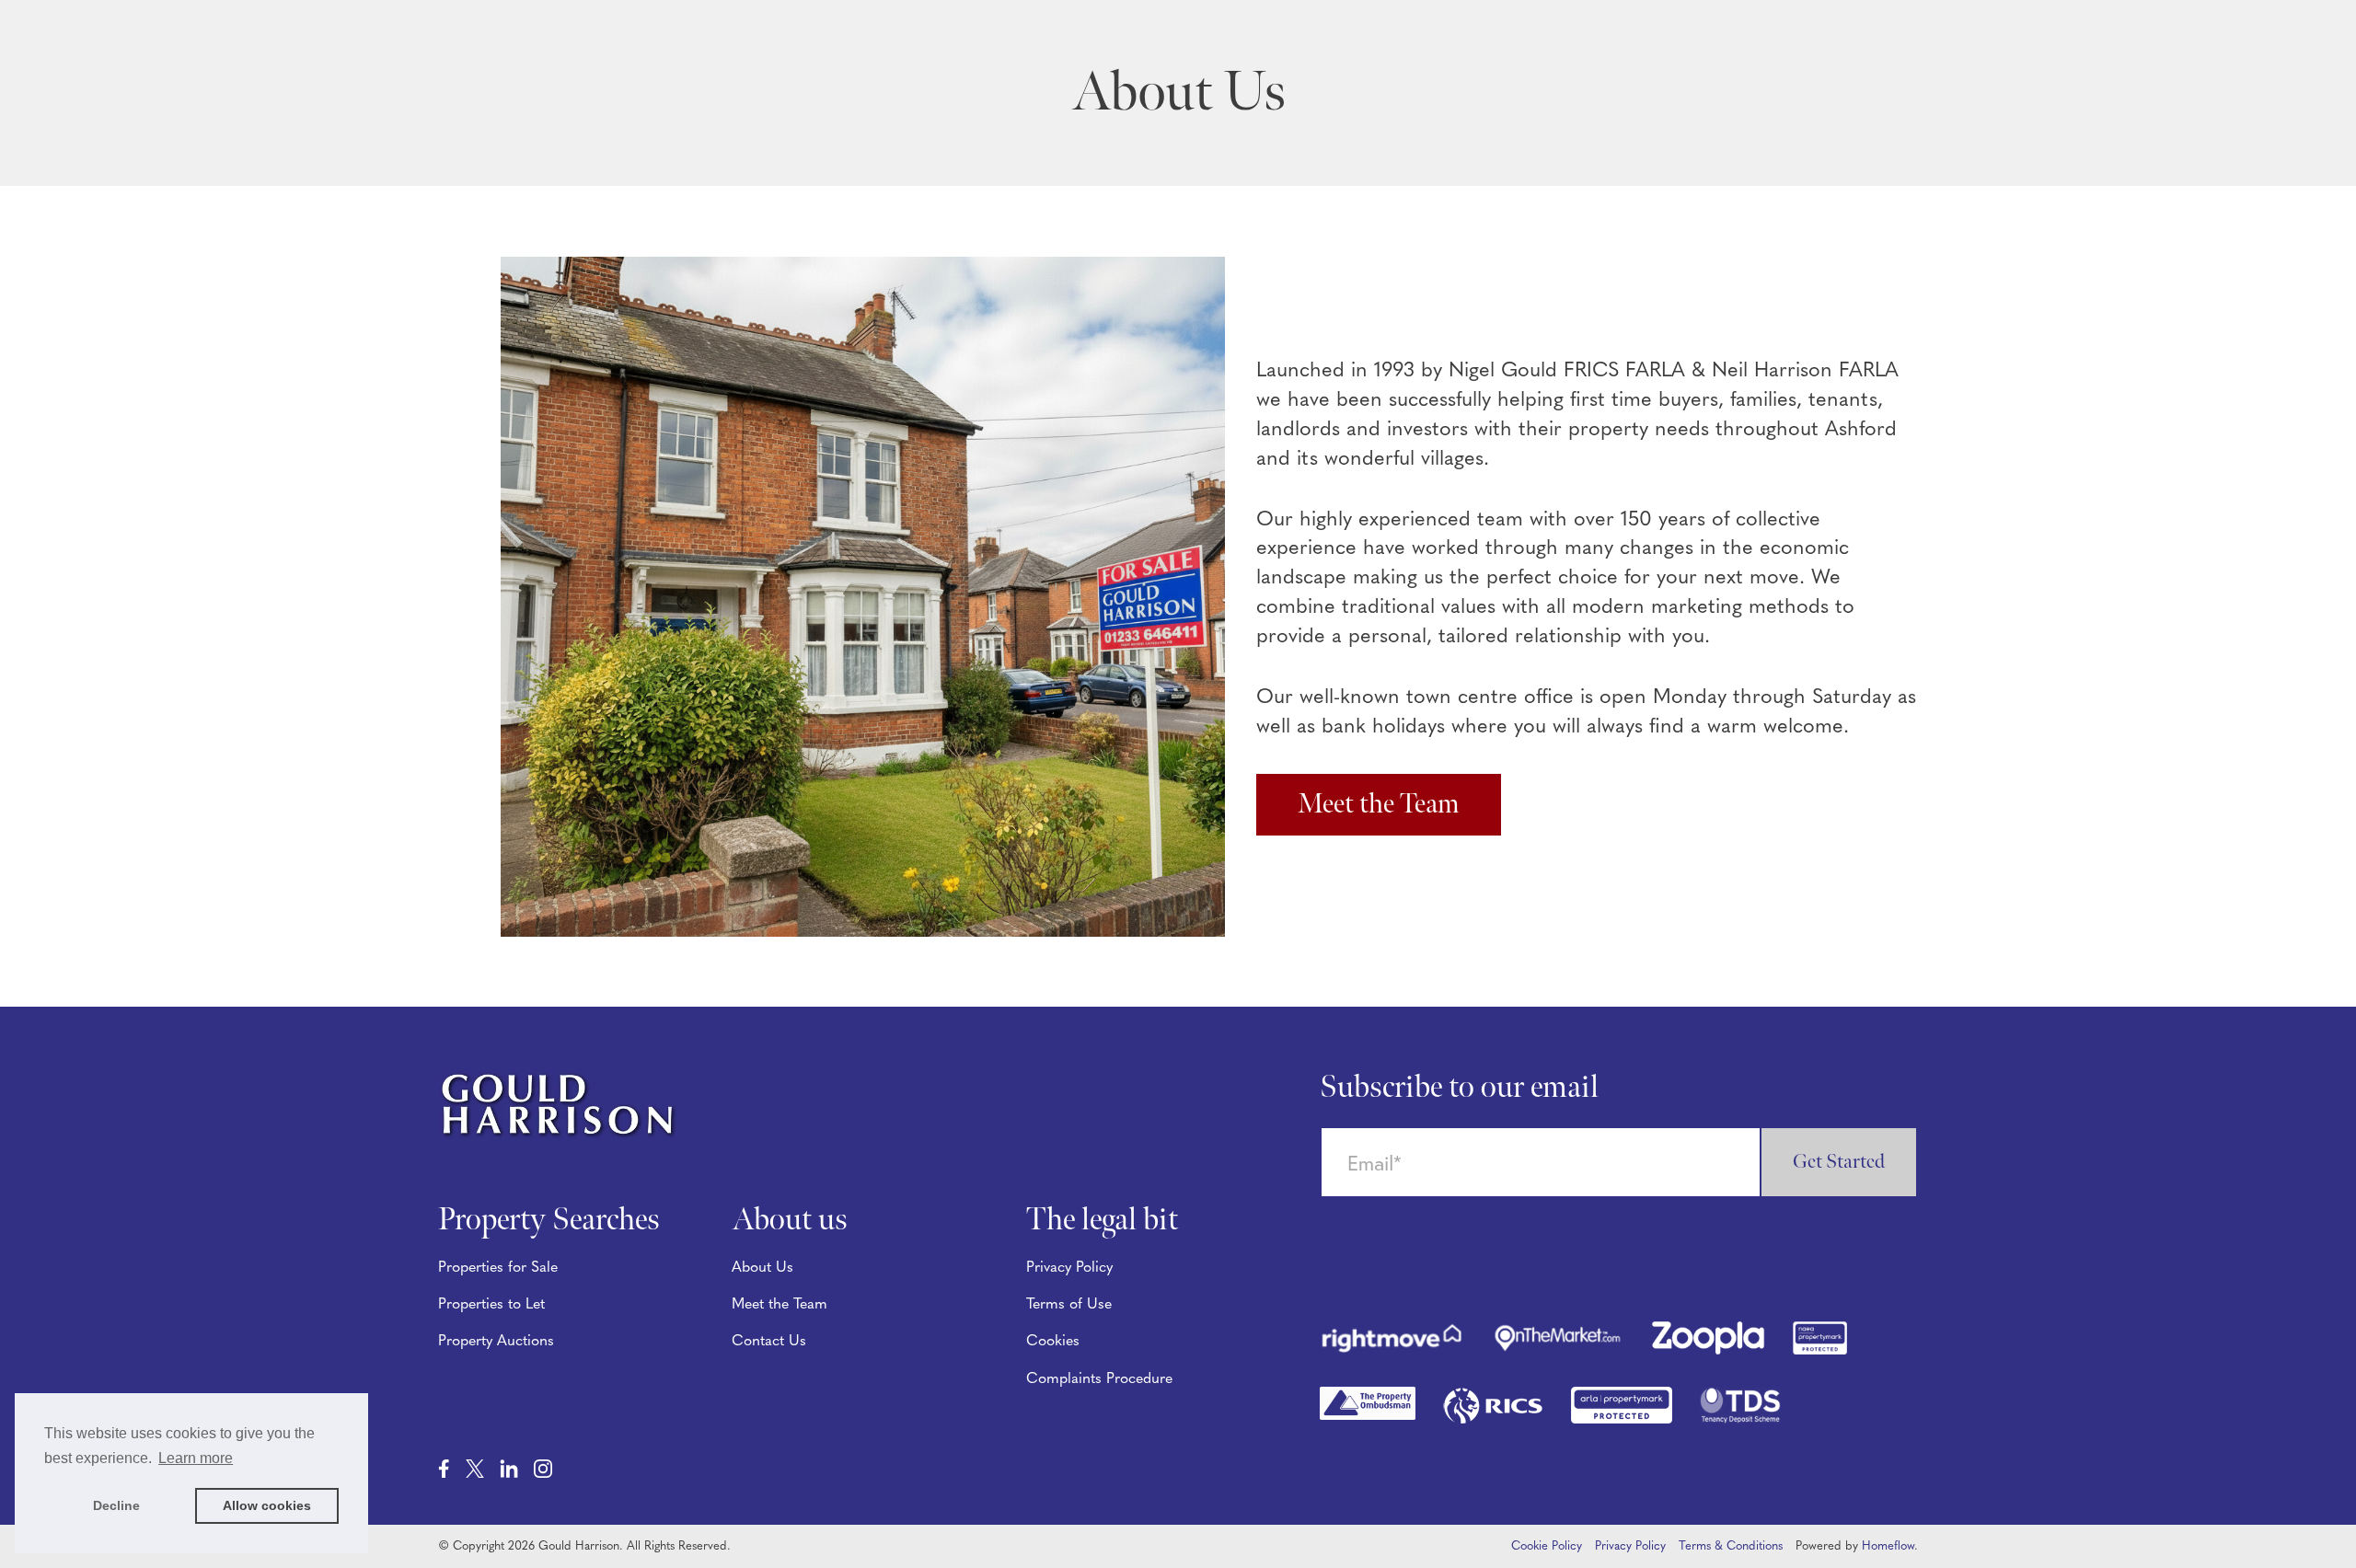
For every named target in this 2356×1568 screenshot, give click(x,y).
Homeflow (1888, 1546)
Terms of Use (1069, 1305)
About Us (762, 1268)
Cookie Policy (1547, 1546)
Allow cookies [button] (267, 1505)
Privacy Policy (1069, 1268)
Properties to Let (491, 1305)
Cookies (1053, 1342)
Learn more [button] (196, 1458)
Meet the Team (1379, 804)
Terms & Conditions (1731, 1546)
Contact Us (769, 1342)
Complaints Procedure (1099, 1379)
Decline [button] (116, 1505)
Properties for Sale (498, 1268)
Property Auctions (496, 1342)
